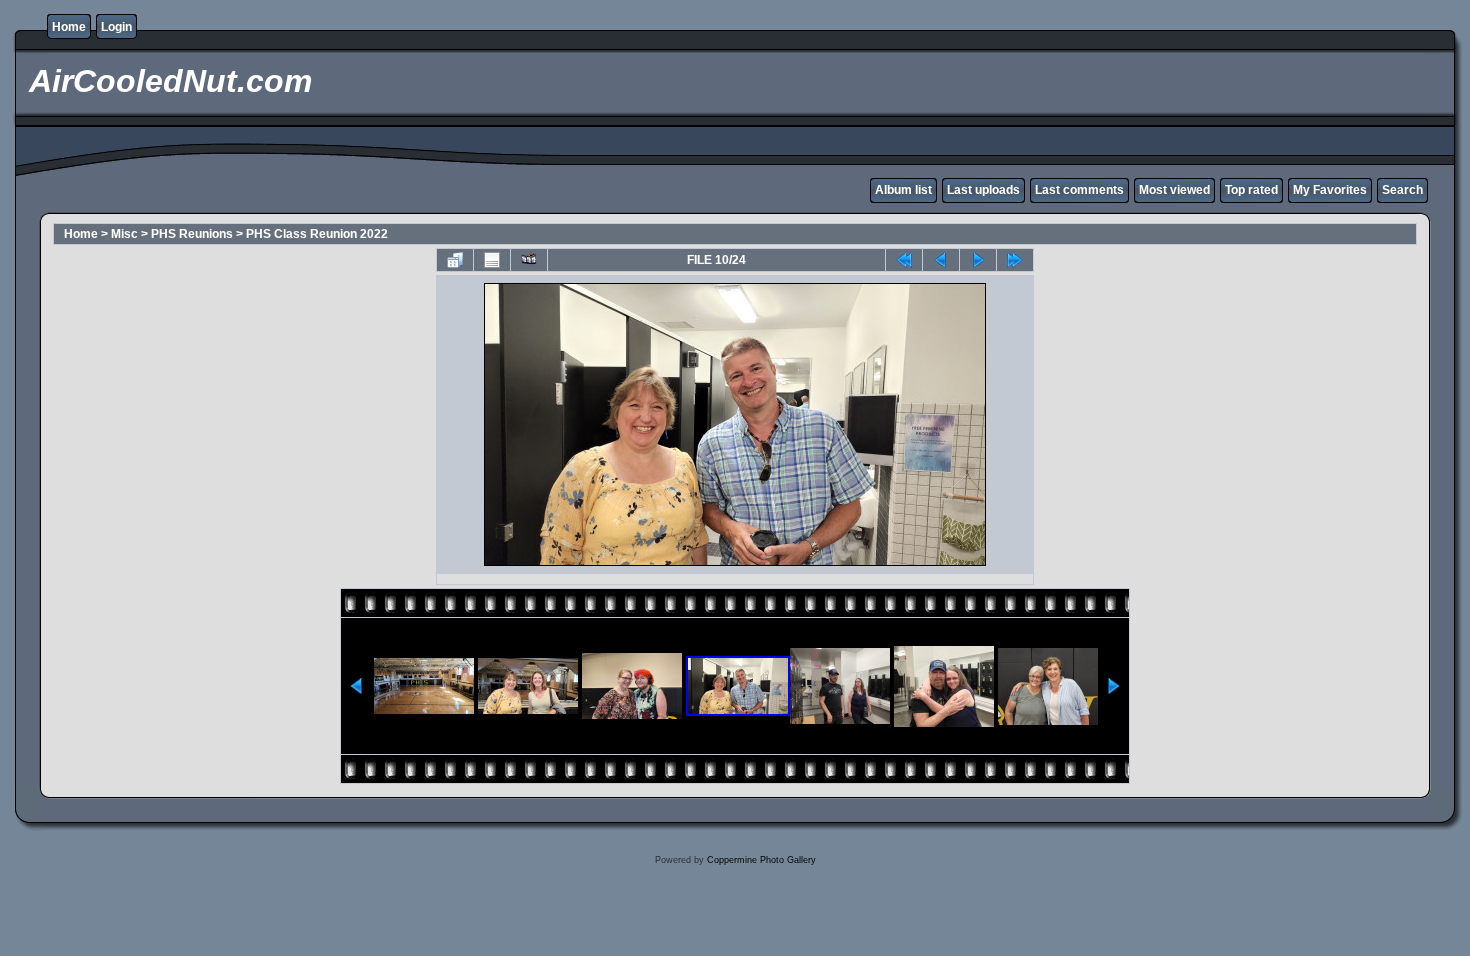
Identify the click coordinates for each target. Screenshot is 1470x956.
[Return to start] (904, 260)
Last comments (1079, 190)
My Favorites (1330, 190)
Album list (903, 190)
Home (69, 27)
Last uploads (983, 190)
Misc (124, 234)
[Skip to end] (1015, 260)
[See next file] (978, 260)
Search (1402, 190)
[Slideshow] (529, 260)
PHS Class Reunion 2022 (317, 234)
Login (116, 27)
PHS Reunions (192, 234)
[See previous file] (941, 260)
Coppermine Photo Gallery (761, 860)
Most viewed (1174, 190)
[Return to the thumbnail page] (455, 260)
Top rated (1251, 190)
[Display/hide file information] (492, 260)
